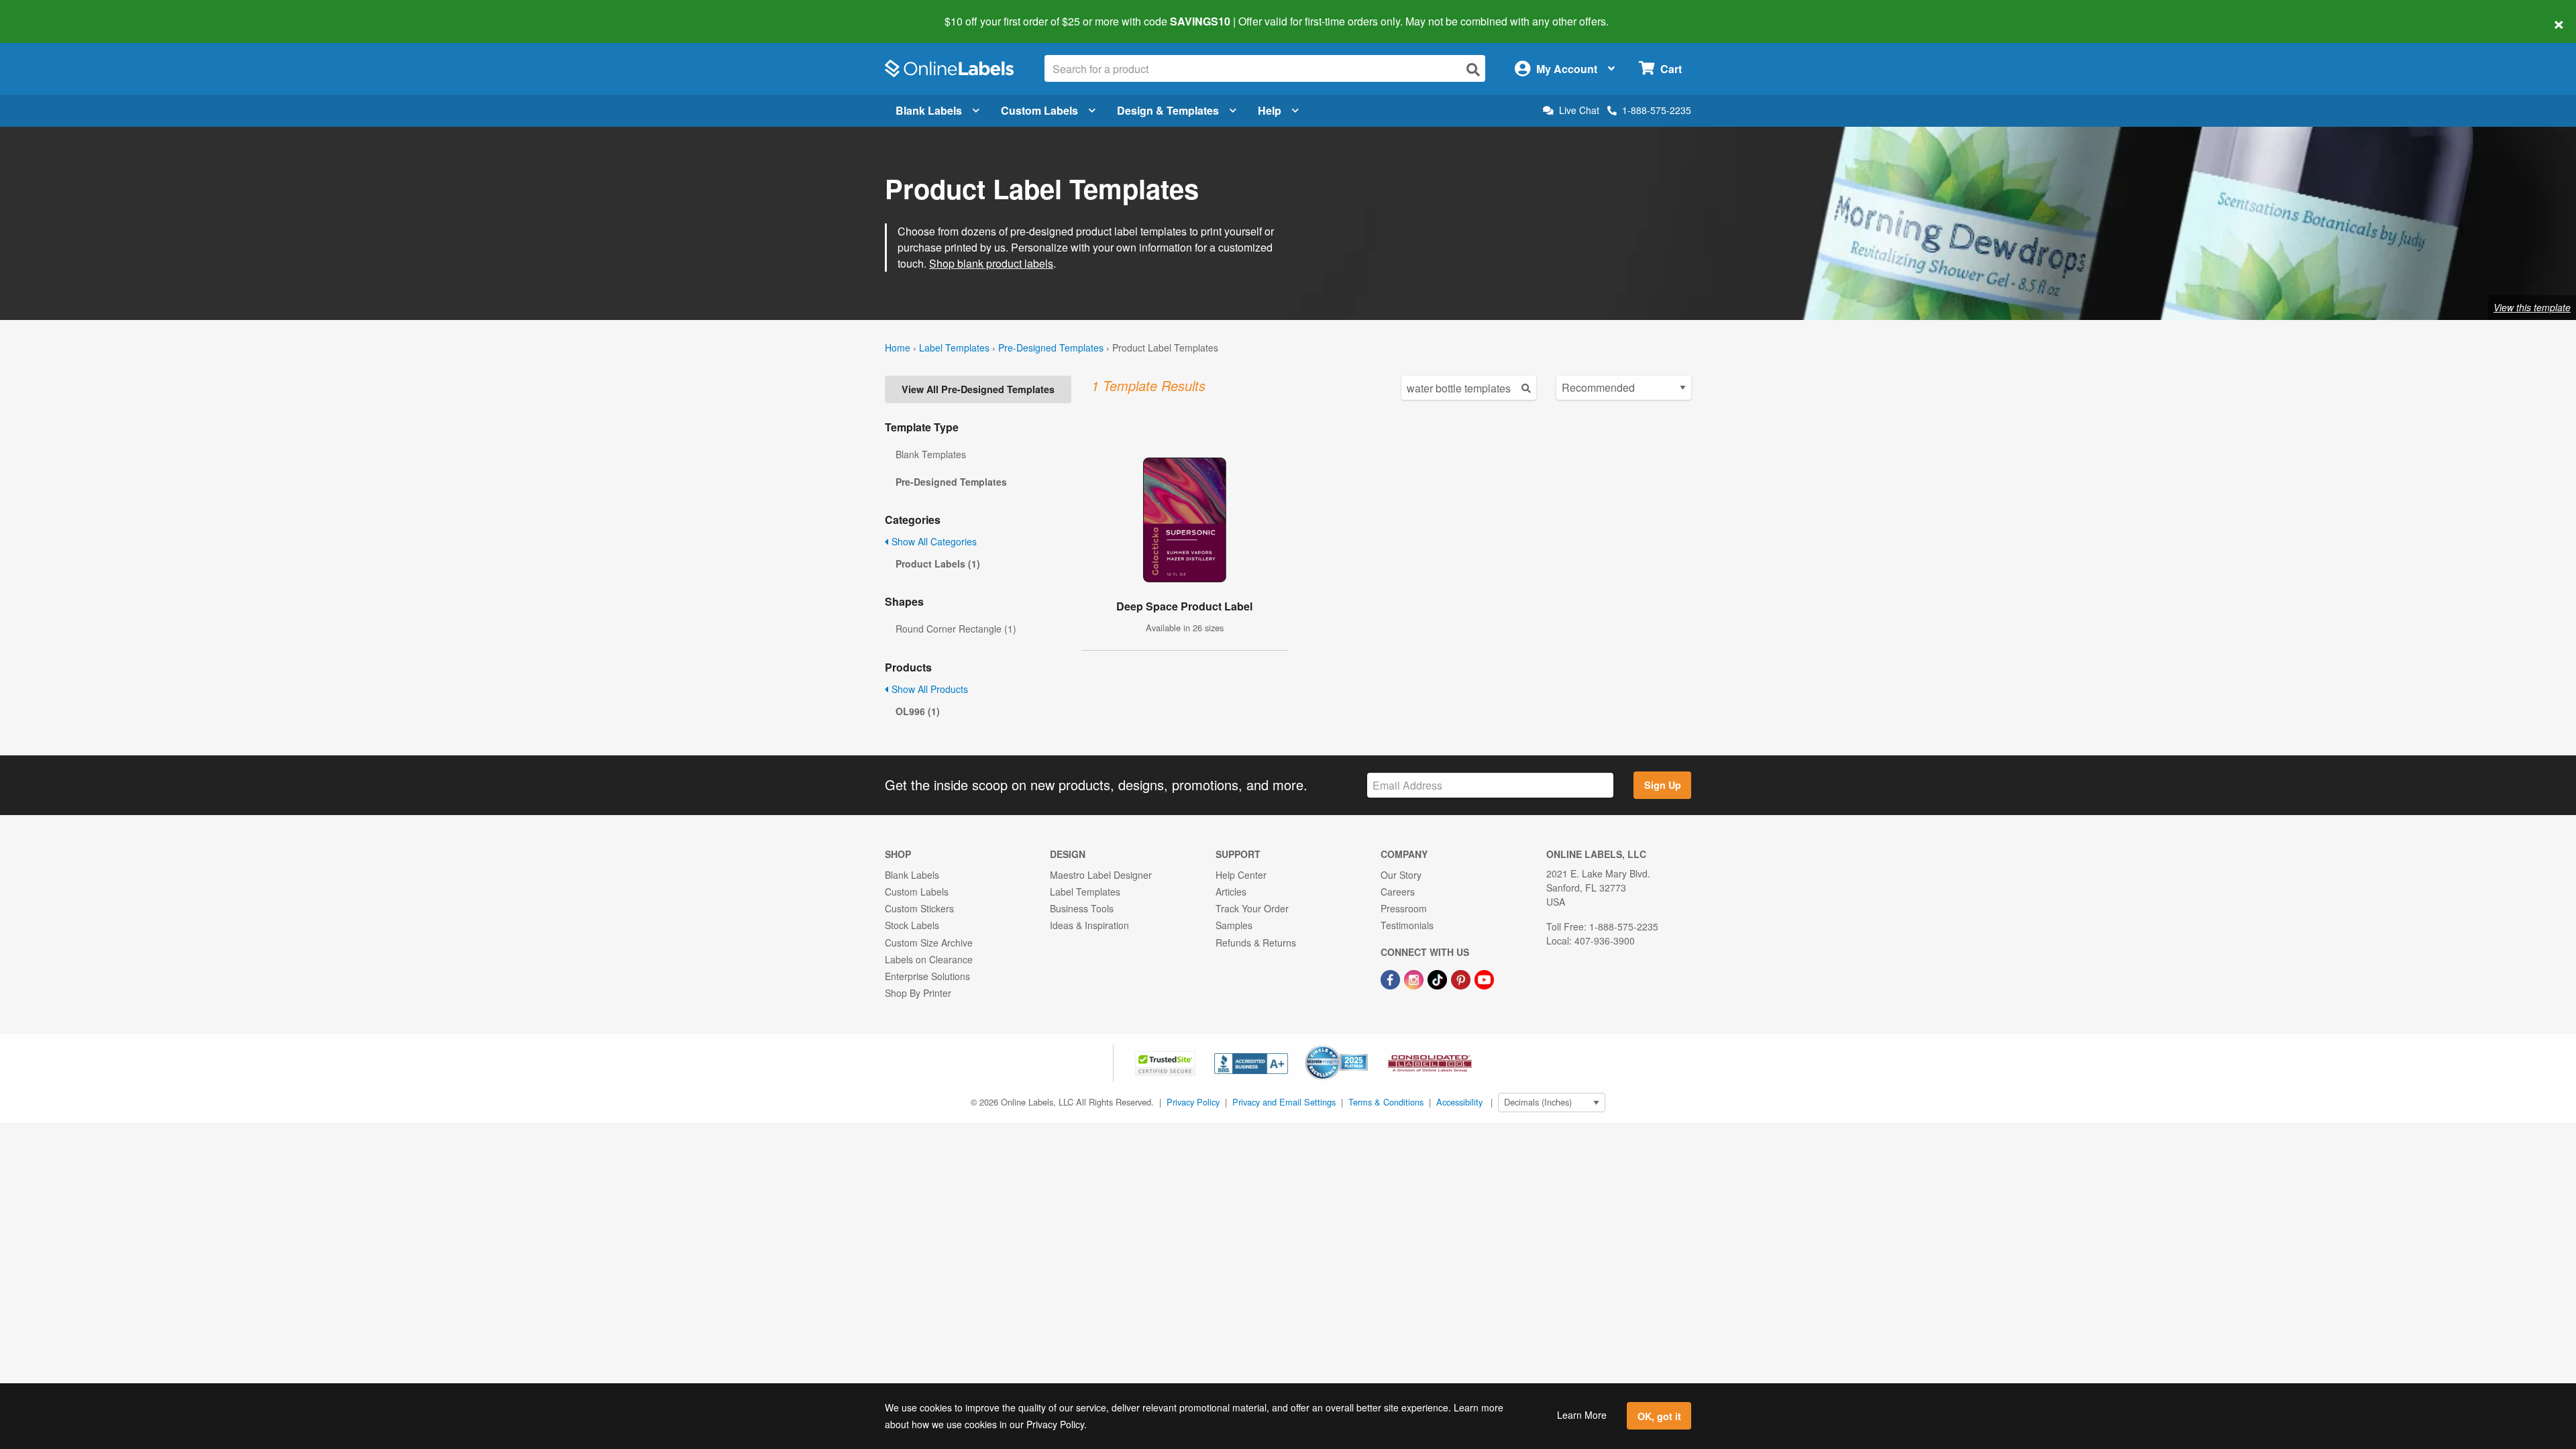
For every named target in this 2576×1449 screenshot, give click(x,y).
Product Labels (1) (938, 563)
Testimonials (1407, 925)
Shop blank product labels (991, 263)
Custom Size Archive (929, 943)
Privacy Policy (1193, 1102)
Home (898, 347)
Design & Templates (1168, 110)
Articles (1231, 892)
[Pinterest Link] (1462, 978)
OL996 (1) (918, 711)
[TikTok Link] (1439, 978)
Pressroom (1404, 908)
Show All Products (928, 689)
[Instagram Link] (1415, 978)
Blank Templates (931, 454)
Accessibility (1459, 1102)
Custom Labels (1039, 110)
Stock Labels (912, 925)
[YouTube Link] (1484, 978)
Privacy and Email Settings (1284, 1102)
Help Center (1241, 875)
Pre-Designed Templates (1051, 347)
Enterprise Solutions (927, 976)
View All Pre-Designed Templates (978, 389)
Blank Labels (929, 110)
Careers (1398, 892)
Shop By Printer (918, 993)
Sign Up (1663, 785)
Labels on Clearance (929, 959)
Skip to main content (49, 12)
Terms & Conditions (1386, 1102)
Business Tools (1082, 908)
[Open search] (1473, 69)
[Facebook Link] (1392, 978)
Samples (1234, 925)
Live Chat (1579, 110)
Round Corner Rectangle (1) (956, 629)
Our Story (1401, 875)
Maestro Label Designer (1101, 875)
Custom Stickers (919, 908)
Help (1270, 110)
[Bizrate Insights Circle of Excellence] (1363, 1046)
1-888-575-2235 (1657, 110)
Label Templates (954, 347)
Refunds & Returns (1256, 943)
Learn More (1582, 1415)
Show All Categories (933, 541)
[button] (1167, 1062)
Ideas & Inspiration (1089, 925)
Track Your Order (1252, 908)
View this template (2532, 307)
